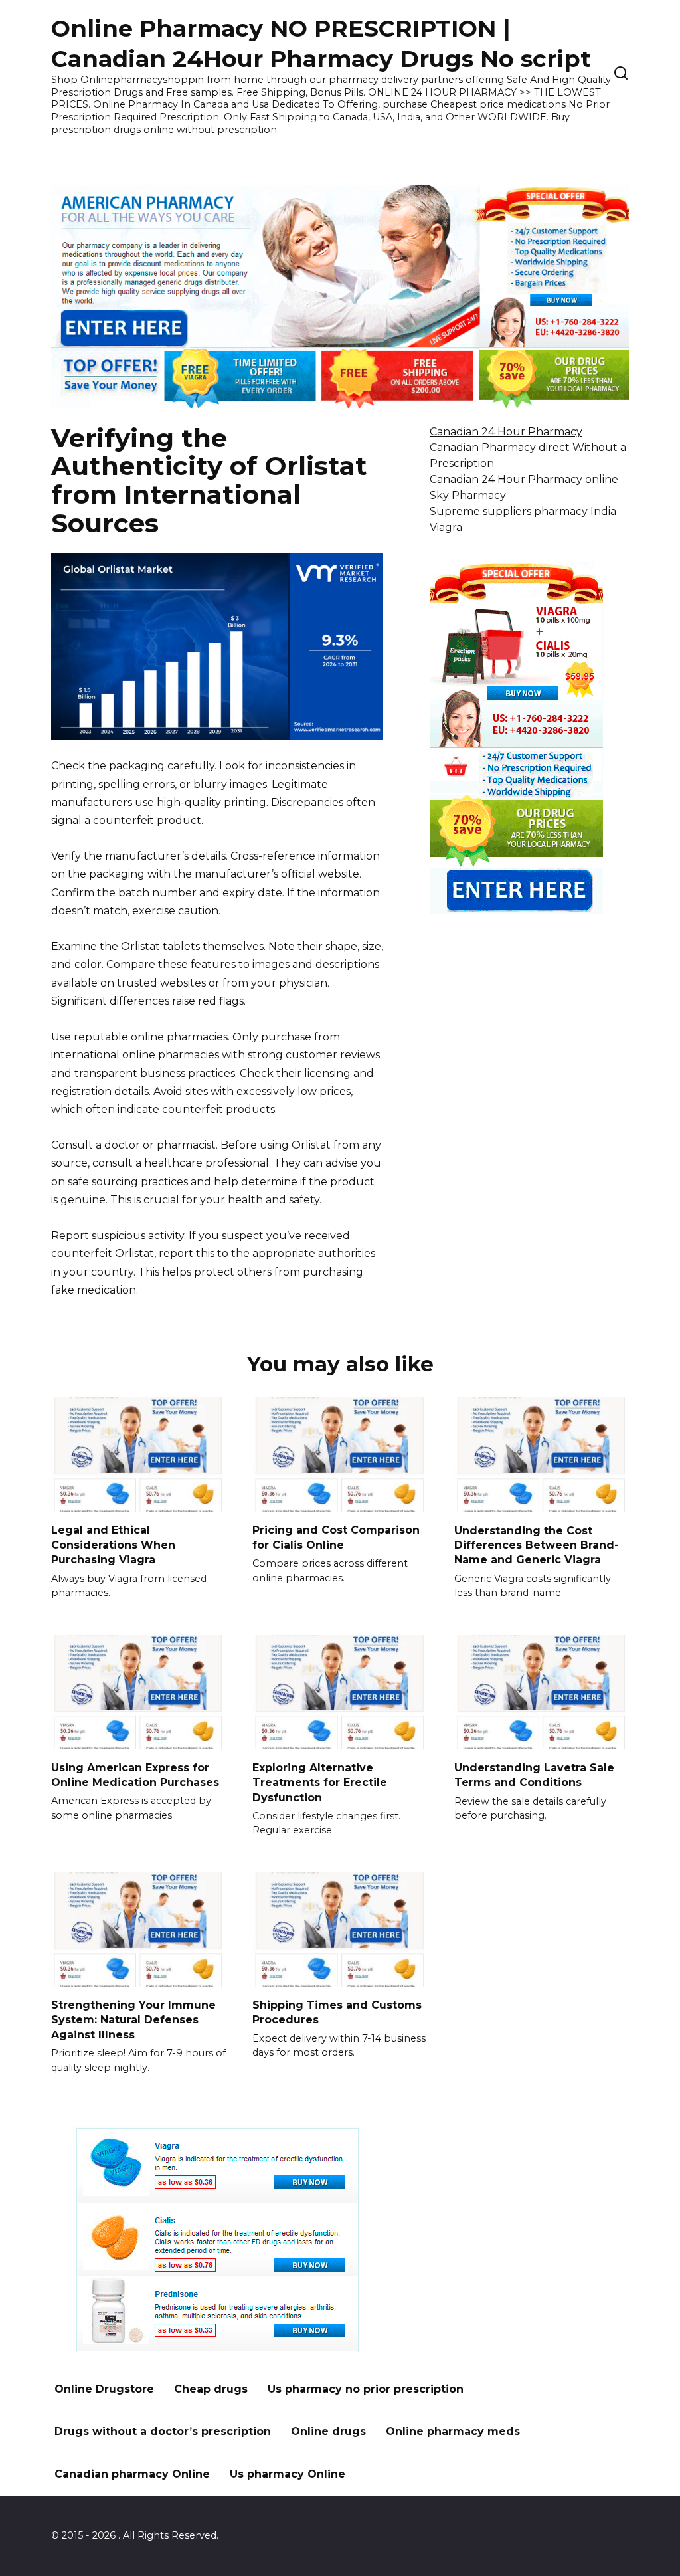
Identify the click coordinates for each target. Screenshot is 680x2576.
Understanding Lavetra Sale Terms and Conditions (534, 1774)
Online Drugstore (104, 2389)
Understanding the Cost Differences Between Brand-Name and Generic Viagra (537, 1545)
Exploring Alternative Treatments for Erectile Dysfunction (320, 1782)
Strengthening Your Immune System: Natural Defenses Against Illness (133, 2020)
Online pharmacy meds (453, 2431)
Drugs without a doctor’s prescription (163, 2431)
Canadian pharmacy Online (132, 2474)
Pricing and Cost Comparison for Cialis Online (336, 1537)
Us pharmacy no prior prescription (366, 2389)
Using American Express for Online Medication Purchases (135, 1774)
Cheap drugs (211, 2389)
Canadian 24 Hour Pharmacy (506, 432)
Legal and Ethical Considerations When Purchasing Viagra (113, 1545)
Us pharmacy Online (288, 2474)
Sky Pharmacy (468, 495)
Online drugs (328, 2431)
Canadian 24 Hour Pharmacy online (524, 479)
